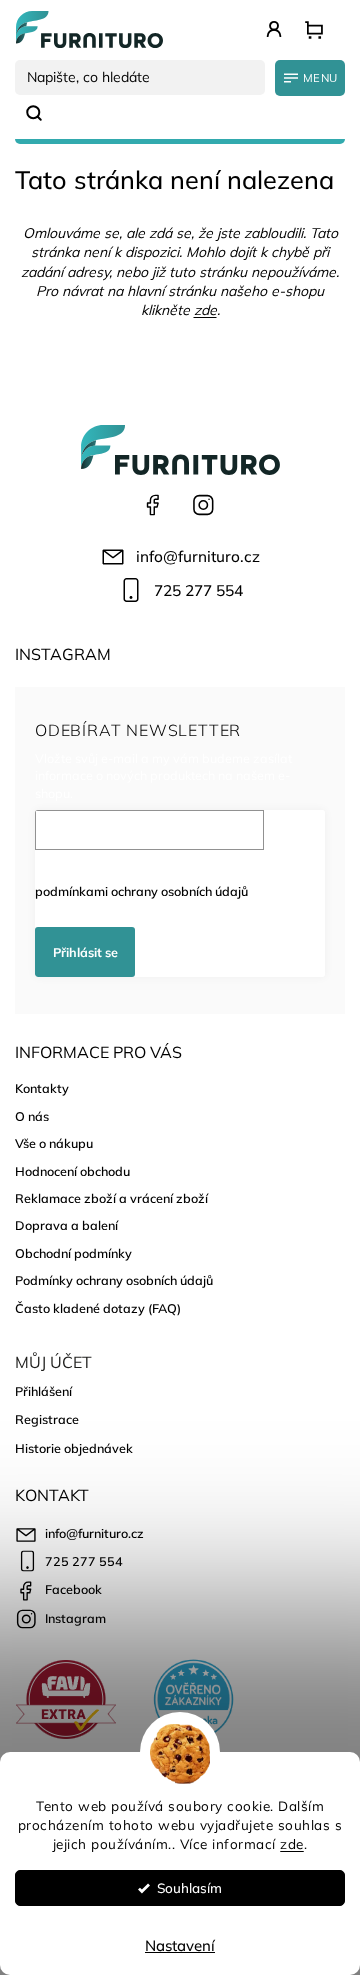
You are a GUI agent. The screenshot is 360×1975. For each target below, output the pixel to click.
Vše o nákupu (54, 1143)
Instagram (203, 505)
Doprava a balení (66, 1225)
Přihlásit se (85, 952)
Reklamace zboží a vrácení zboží (111, 1198)
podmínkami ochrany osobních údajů (141, 891)
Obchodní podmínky (73, 1253)
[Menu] (310, 78)
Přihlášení (43, 1391)
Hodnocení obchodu (72, 1171)
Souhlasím (189, 1887)
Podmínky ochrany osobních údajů (114, 1280)
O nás (32, 1116)
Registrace (47, 1419)
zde (292, 1843)
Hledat (42, 113)
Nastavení (180, 1945)
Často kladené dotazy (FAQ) (98, 1308)
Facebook (153, 505)
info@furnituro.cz (198, 556)
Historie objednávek (74, 1448)
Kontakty (42, 1088)
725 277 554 (198, 590)
